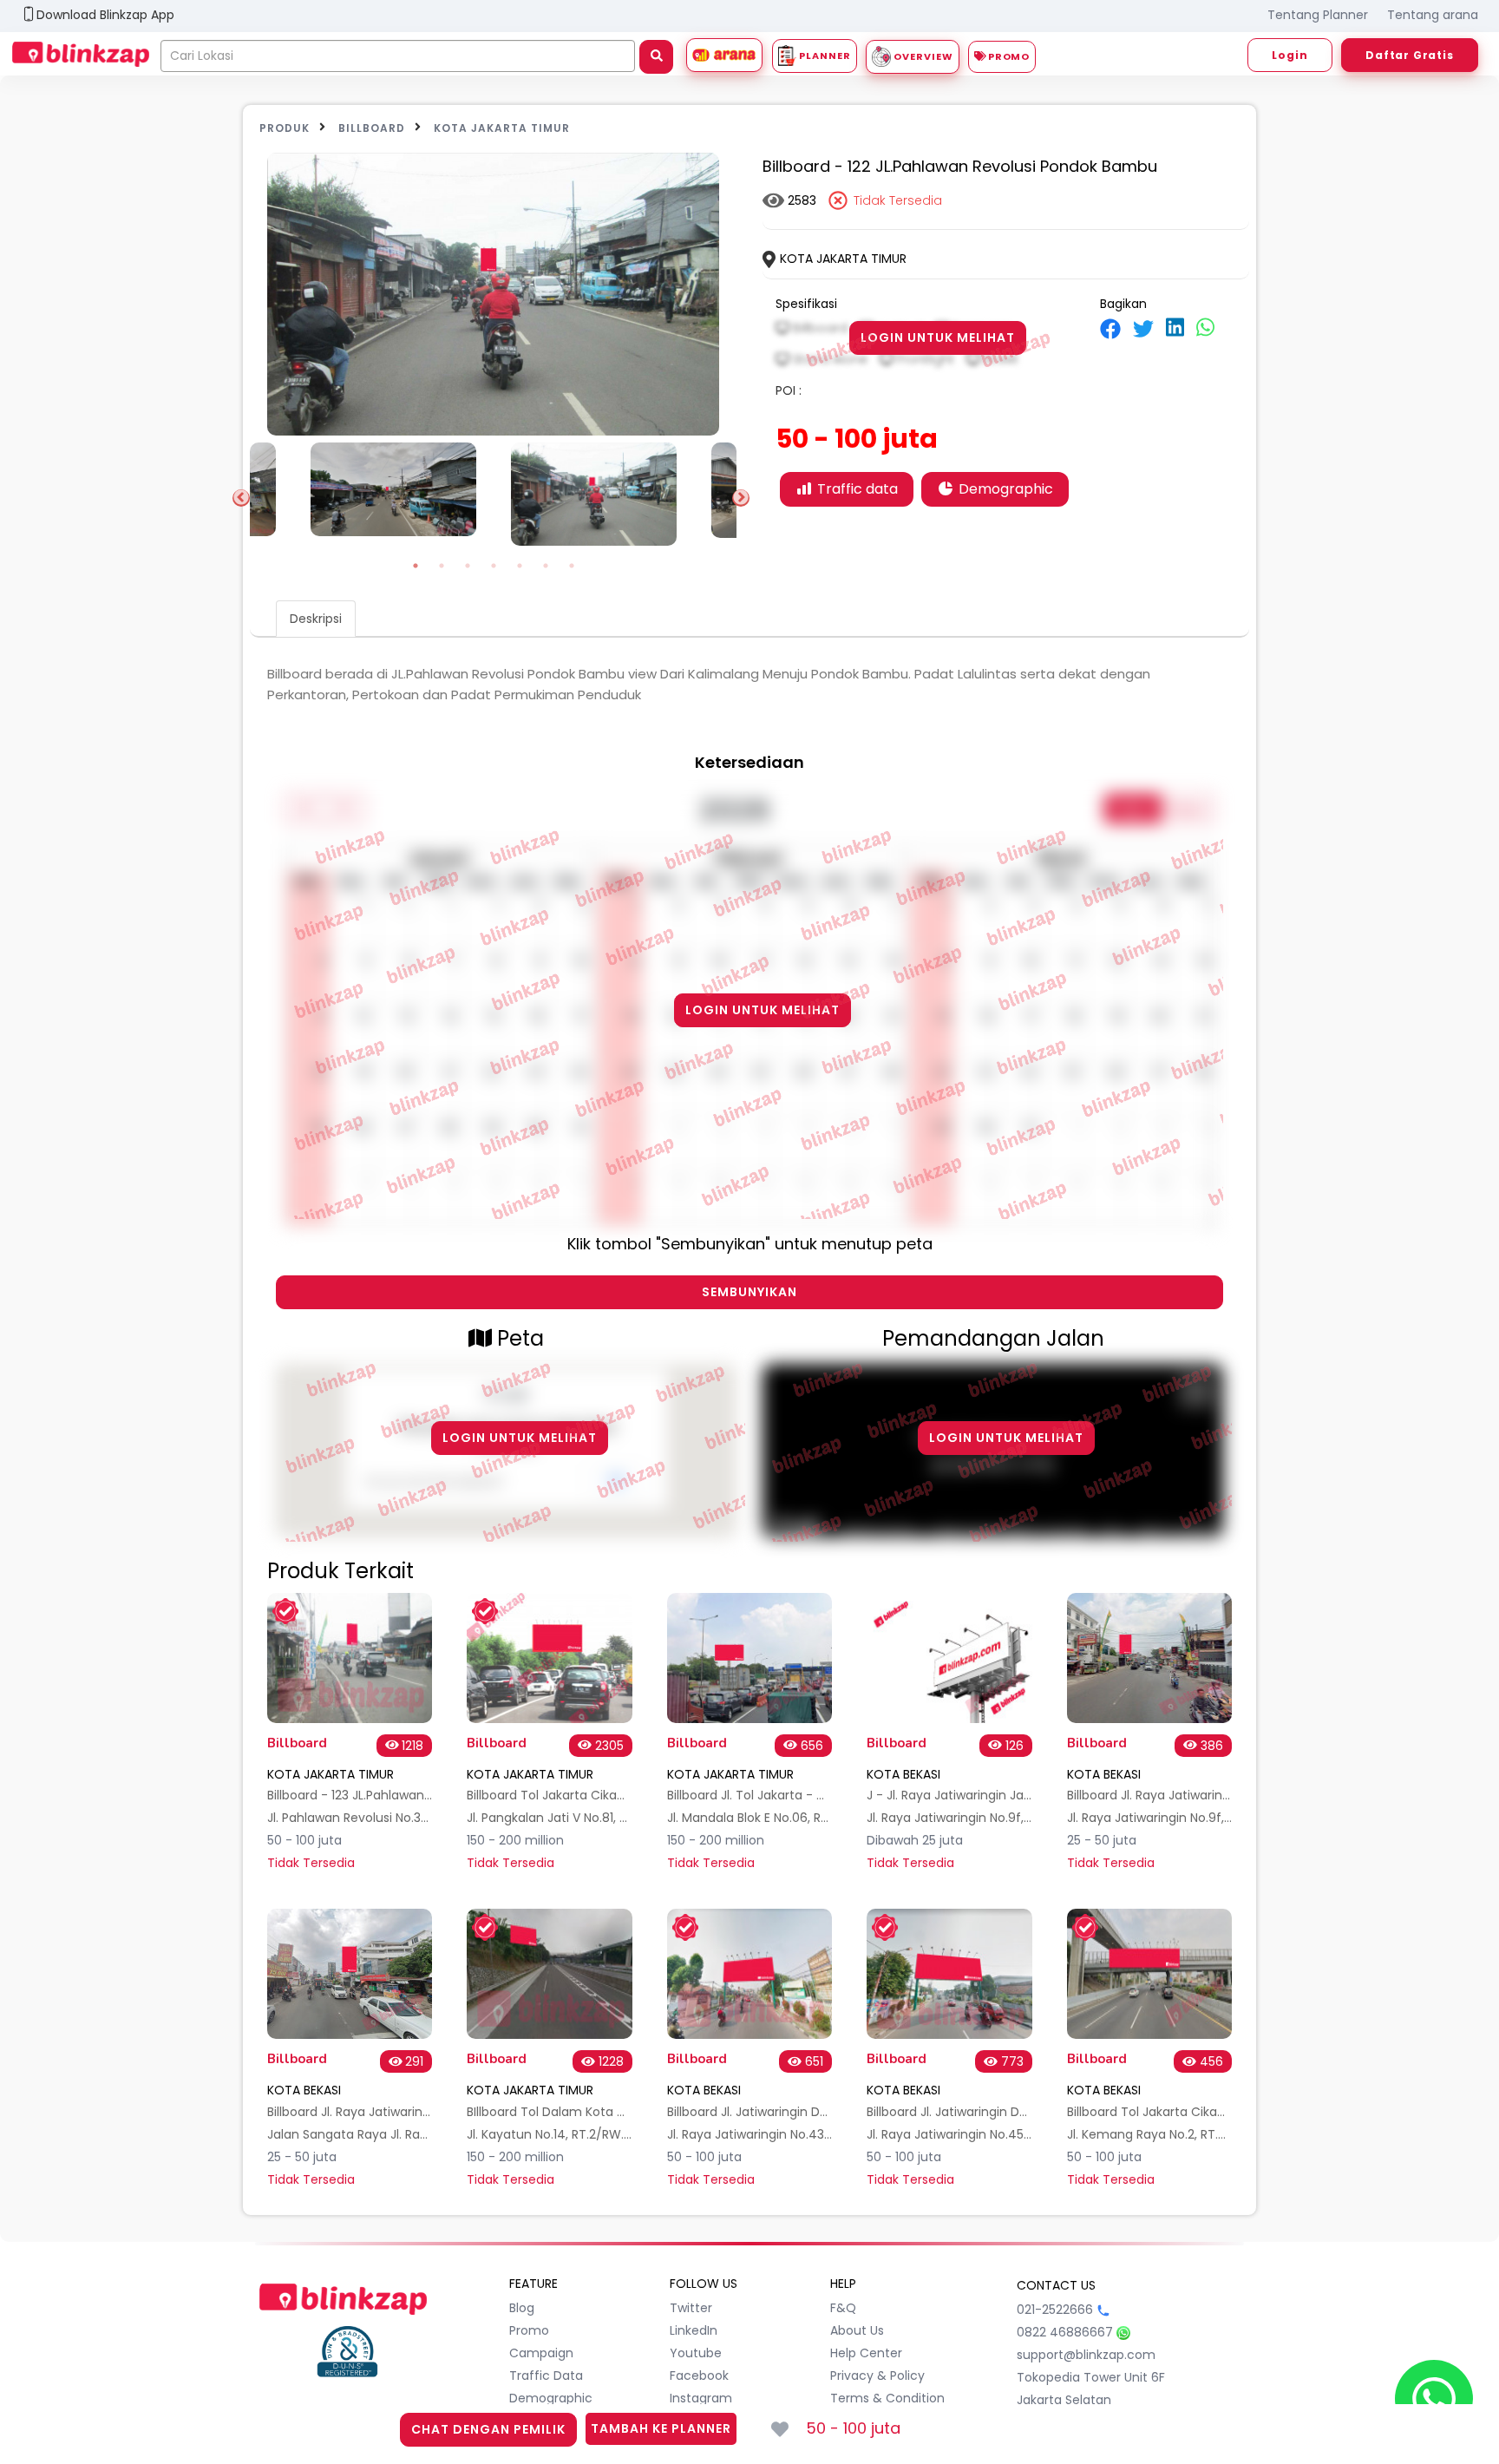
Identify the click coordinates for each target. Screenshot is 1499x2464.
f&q (843, 2308)
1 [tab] (416, 566)
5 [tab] (520, 566)
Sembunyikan (749, 1292)
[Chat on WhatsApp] (1434, 2399)
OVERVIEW (922, 56)
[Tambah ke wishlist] (780, 2429)
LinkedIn (694, 2330)
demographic (551, 2398)
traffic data (546, 2376)
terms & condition (887, 2398)
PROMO (1008, 56)
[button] (203, 16)
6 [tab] (546, 566)
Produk (285, 128)
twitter (691, 2308)
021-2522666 (1055, 2310)
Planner (824, 56)
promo (529, 2330)
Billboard (372, 128)
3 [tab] (468, 566)
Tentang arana (1433, 15)
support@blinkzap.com (1086, 2355)
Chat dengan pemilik (488, 2429)
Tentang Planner (1318, 15)
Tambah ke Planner (661, 2428)
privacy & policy (877, 2376)
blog (522, 2308)
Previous (241, 498)
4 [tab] (494, 566)
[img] (1110, 329)
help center (866, 2353)
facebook (699, 2376)
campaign (541, 2353)
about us (857, 2330)
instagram (701, 2398)
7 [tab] (572, 566)
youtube (696, 2353)
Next (741, 498)
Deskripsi (316, 619)
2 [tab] (442, 566)
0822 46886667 (1065, 2332)
